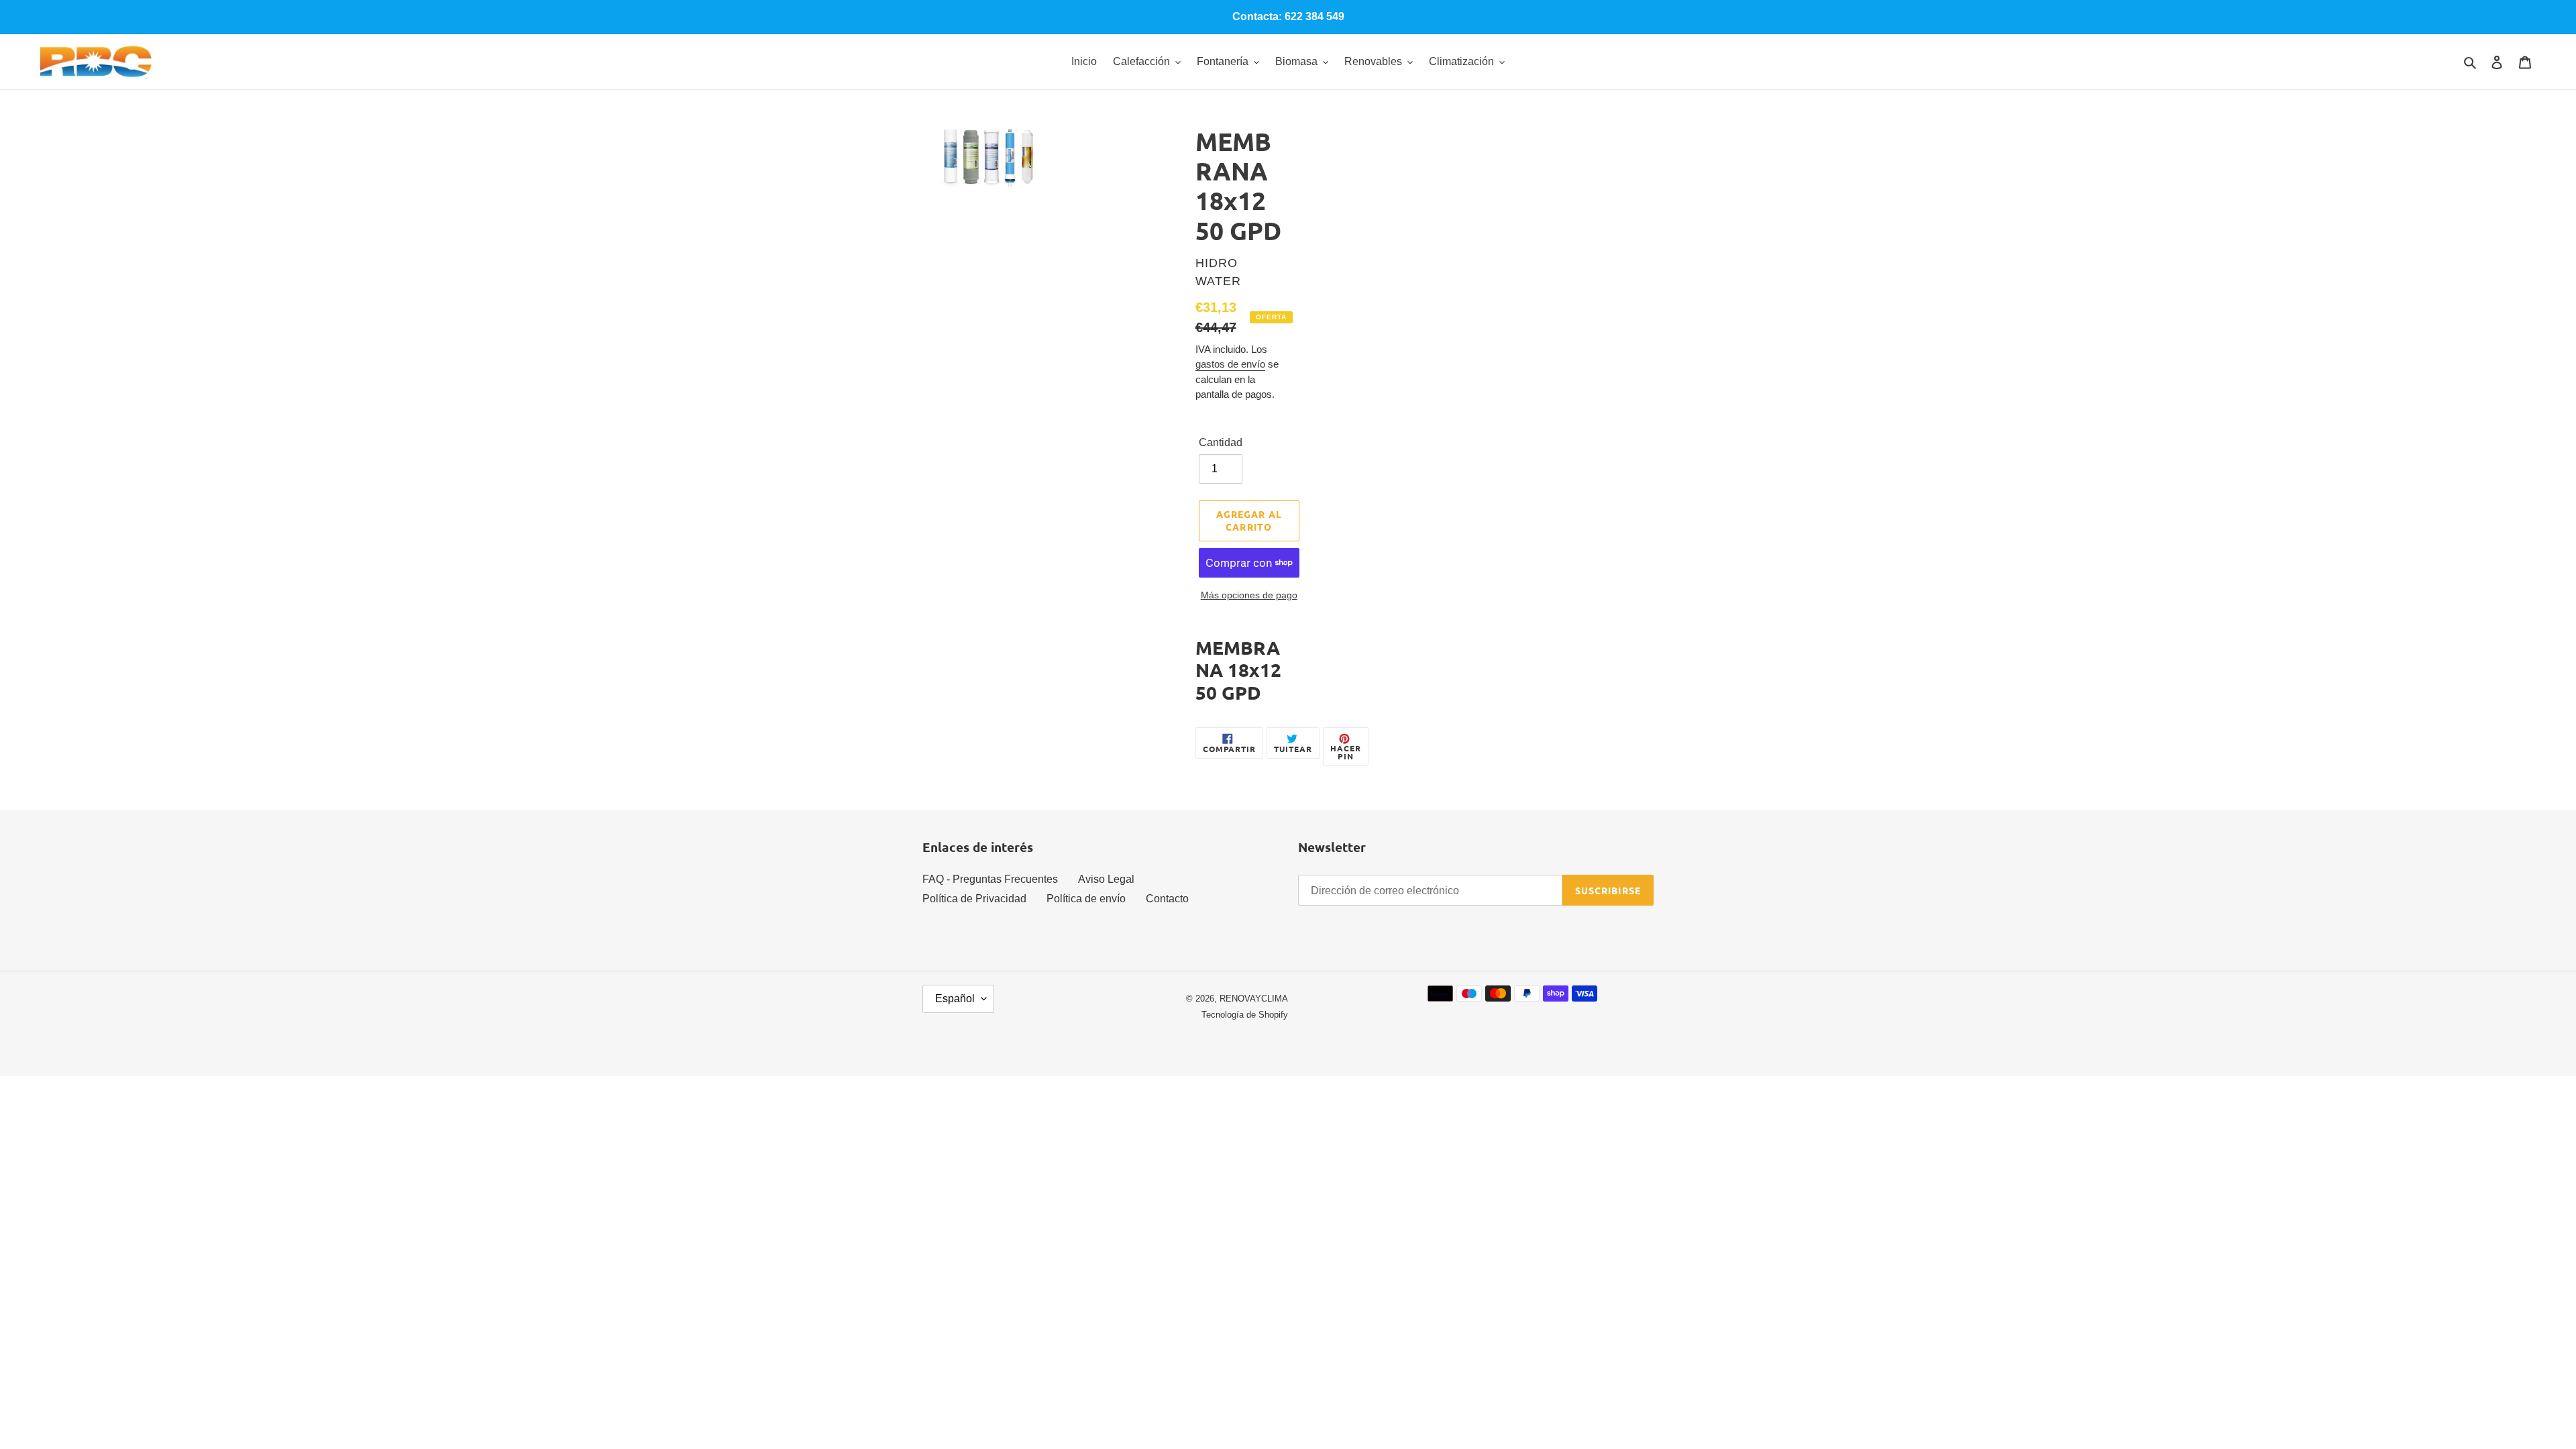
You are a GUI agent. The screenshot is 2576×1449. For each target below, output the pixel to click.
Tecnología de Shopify (1245, 1015)
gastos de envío (1230, 364)
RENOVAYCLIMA (1254, 999)
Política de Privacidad (974, 899)
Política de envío (1086, 899)
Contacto (1167, 899)
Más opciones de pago (1249, 595)
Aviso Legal (1106, 879)
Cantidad (1221, 442)
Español (955, 999)
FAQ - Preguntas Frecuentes (990, 879)
